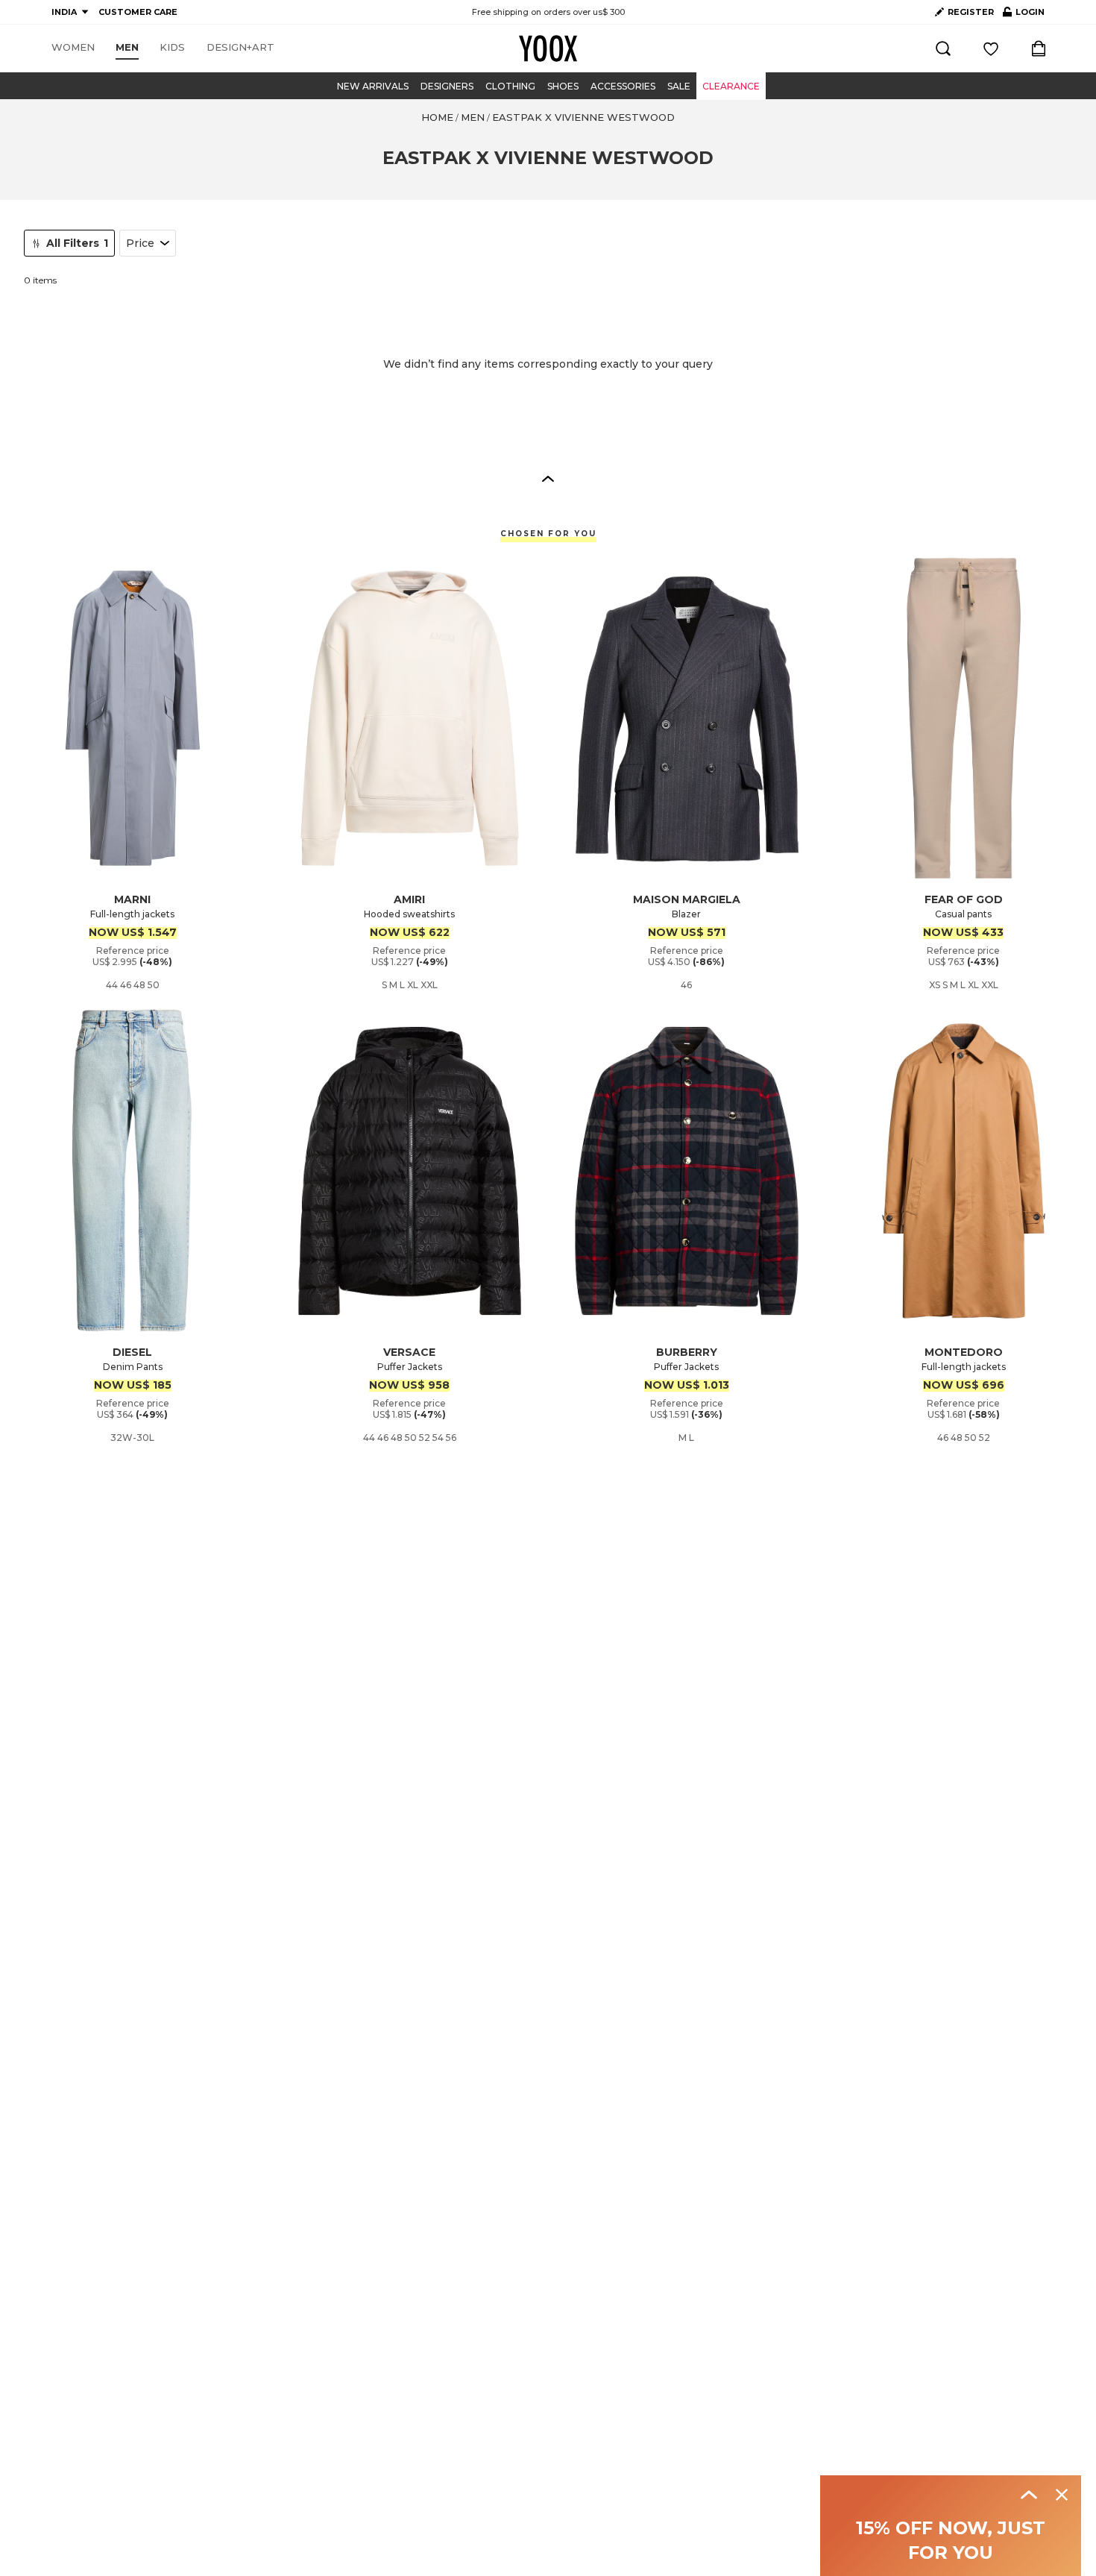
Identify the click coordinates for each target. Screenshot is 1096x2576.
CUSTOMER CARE (138, 12)
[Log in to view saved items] (991, 48)
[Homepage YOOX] (548, 48)
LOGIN (1024, 15)
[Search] (943, 48)
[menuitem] (73, 48)
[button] (548, 478)
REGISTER (971, 12)
